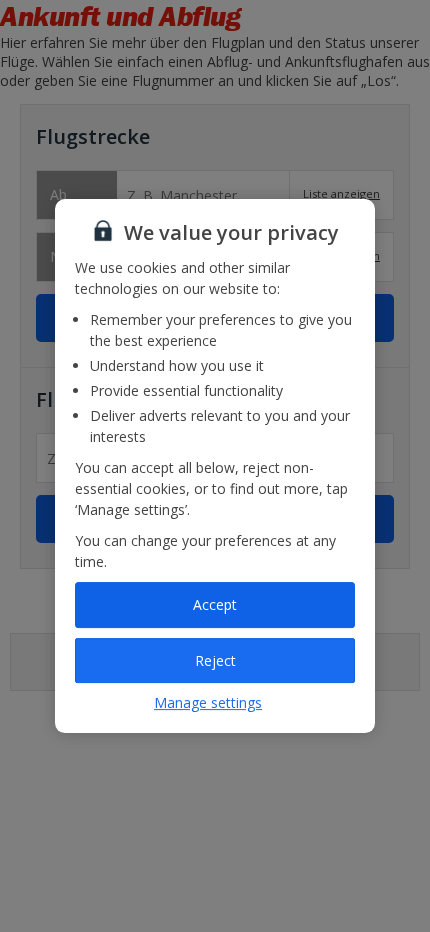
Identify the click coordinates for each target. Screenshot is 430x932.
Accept (215, 604)
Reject (215, 660)
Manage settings (208, 702)
